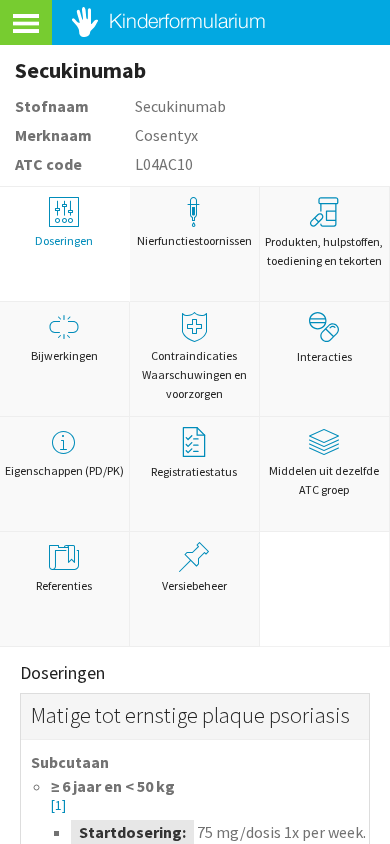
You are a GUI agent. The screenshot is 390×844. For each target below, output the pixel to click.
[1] (58, 805)
